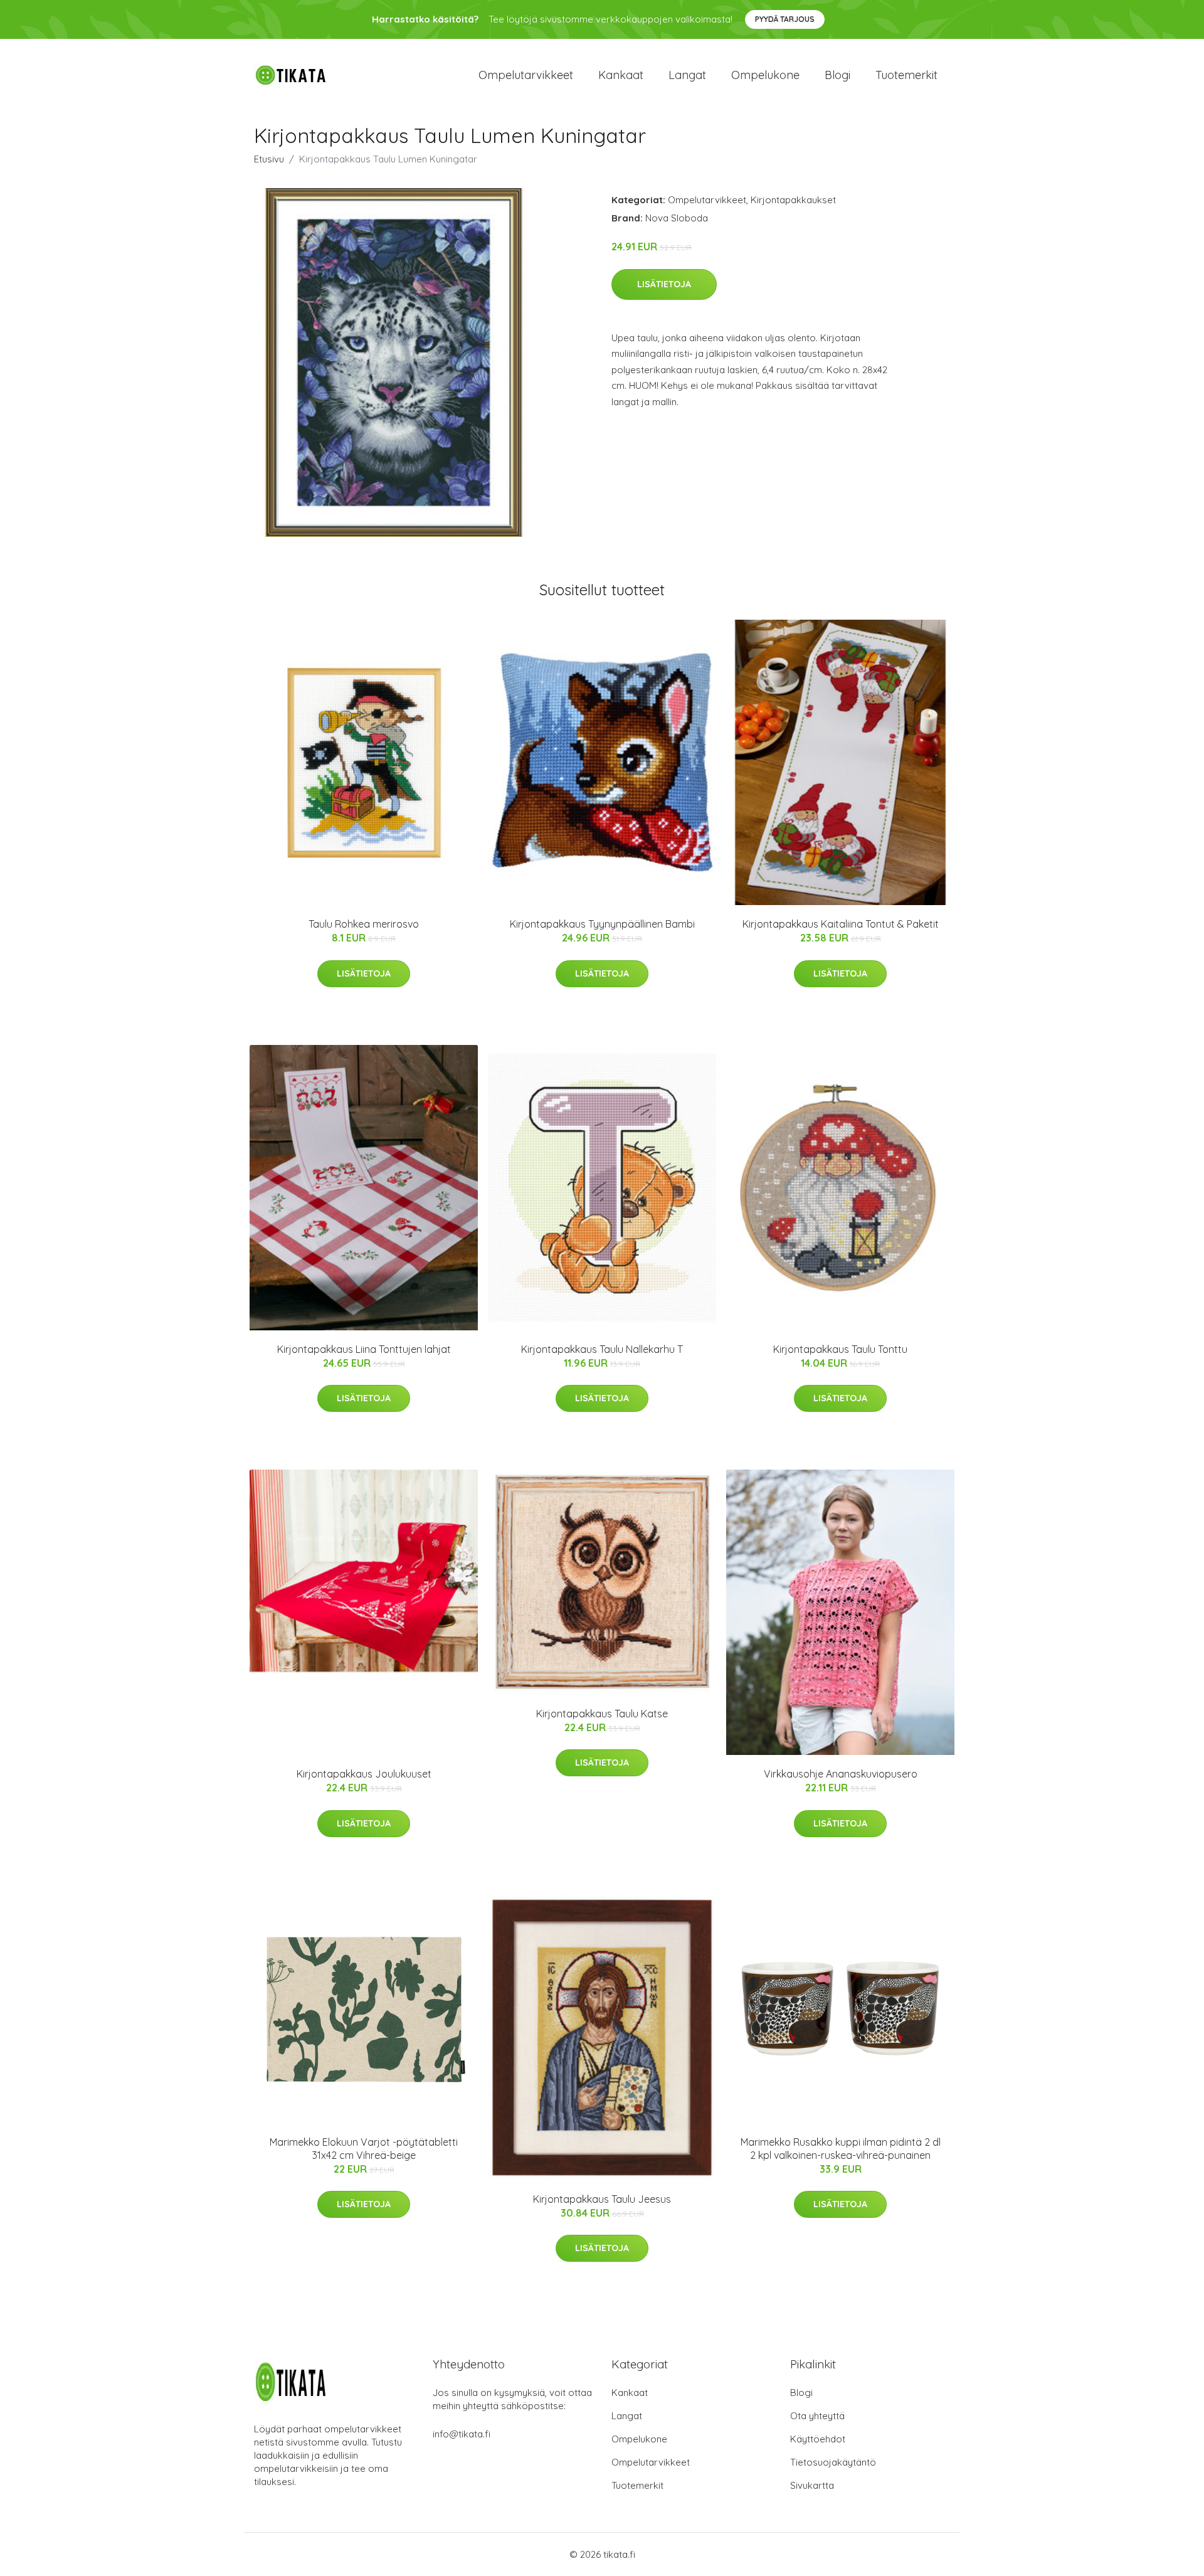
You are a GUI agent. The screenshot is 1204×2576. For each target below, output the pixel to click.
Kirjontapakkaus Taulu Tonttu (840, 1349)
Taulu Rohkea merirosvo (364, 924)
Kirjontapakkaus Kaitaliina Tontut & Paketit (841, 924)
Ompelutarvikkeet (526, 75)
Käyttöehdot (818, 2439)
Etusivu (269, 159)
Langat (687, 75)
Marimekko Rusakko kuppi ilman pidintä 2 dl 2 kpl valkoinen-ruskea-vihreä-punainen (841, 2149)
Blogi (837, 75)
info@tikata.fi (462, 2434)
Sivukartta (812, 2485)
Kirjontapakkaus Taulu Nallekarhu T (602, 1349)
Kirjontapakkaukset (793, 200)
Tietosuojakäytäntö (833, 2462)
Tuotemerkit (906, 75)
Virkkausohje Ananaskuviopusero (841, 1774)
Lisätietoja (664, 284)
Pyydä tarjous (785, 19)
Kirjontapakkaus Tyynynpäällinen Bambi (602, 924)
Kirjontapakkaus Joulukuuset (364, 1774)
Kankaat (621, 75)
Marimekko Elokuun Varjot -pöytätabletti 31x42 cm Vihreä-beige (364, 2149)
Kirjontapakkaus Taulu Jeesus (602, 2199)
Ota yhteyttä (817, 2416)
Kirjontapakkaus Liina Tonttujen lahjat (364, 1349)
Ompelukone (765, 75)
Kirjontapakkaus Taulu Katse (602, 1714)
